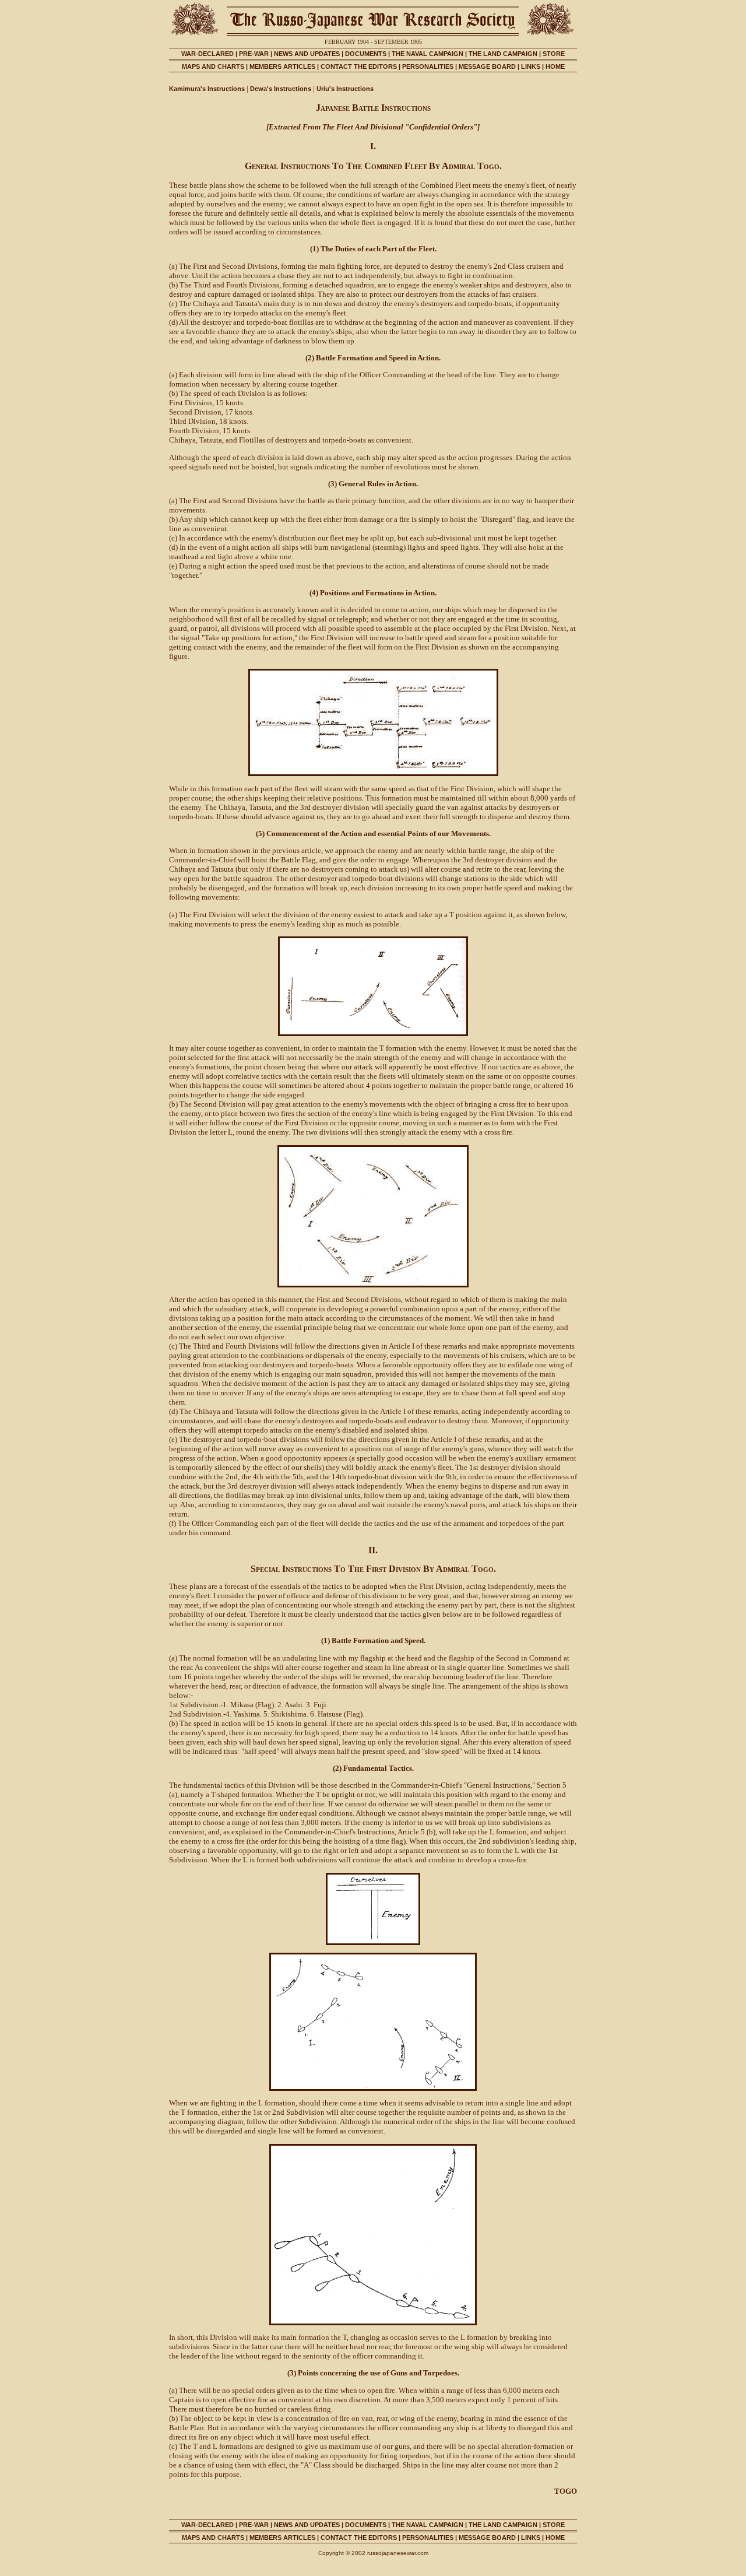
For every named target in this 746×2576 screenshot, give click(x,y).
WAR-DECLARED (207, 54)
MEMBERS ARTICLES (282, 66)
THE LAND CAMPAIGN (503, 54)
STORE (554, 54)
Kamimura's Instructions (207, 89)
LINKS (531, 66)
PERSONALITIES (428, 66)
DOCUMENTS (366, 54)
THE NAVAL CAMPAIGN (427, 54)
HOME (555, 66)
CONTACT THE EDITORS (359, 66)
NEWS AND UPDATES (307, 54)
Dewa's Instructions (281, 89)
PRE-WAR (254, 54)
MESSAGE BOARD (487, 66)
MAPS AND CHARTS (213, 66)
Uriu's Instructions (345, 89)
